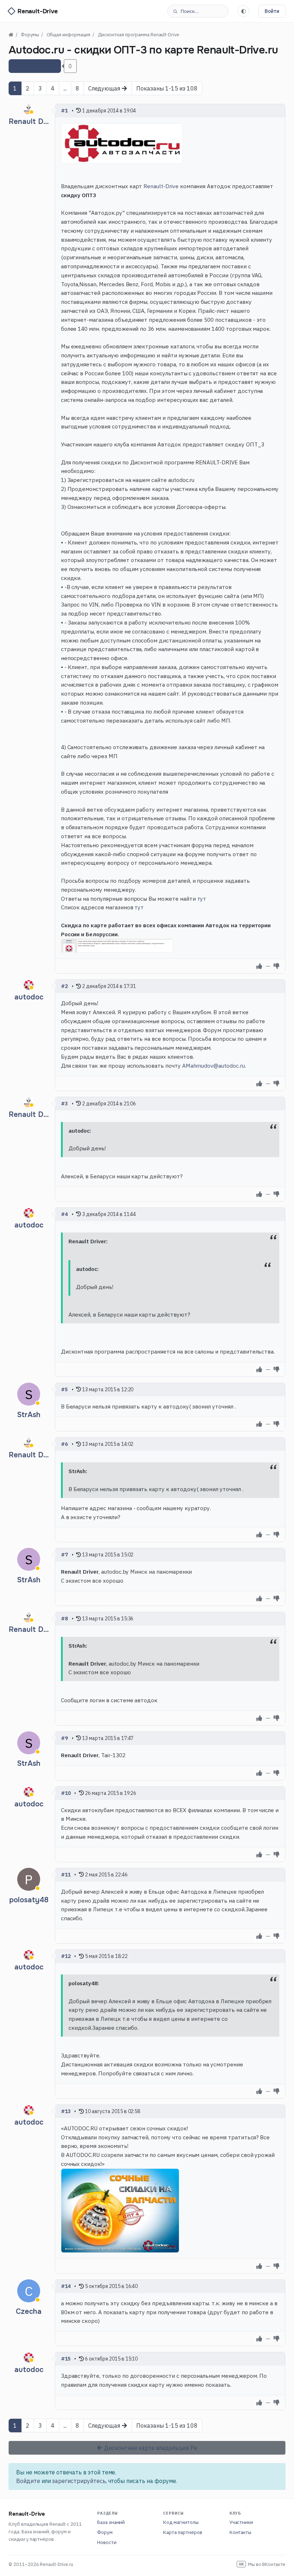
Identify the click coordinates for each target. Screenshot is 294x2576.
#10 (66, 1793)
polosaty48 (29, 1900)
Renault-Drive (161, 186)
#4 (65, 1214)
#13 (66, 2111)
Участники (241, 2522)
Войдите (28, 2481)
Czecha (29, 2312)
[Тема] (243, 11)
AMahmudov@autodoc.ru (214, 1066)
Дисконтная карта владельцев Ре (150, 2448)
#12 (66, 1956)
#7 (65, 1555)
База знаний (111, 2522)
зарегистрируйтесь (79, 2481)
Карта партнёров (182, 2532)
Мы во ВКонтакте (262, 2564)
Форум (105, 2532)
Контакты (241, 2532)
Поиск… (190, 11)
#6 (65, 1444)
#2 (65, 986)
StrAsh (29, 1415)
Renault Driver (34, 122)
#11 (66, 1875)
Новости (107, 2542)
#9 (65, 1738)
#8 (65, 1619)
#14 (66, 2286)
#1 (65, 111)
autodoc (29, 997)
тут (202, 899)
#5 (65, 1389)
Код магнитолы (181, 2522)
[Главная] (11, 35)
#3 (65, 1104)
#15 (66, 2359)
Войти (272, 11)
